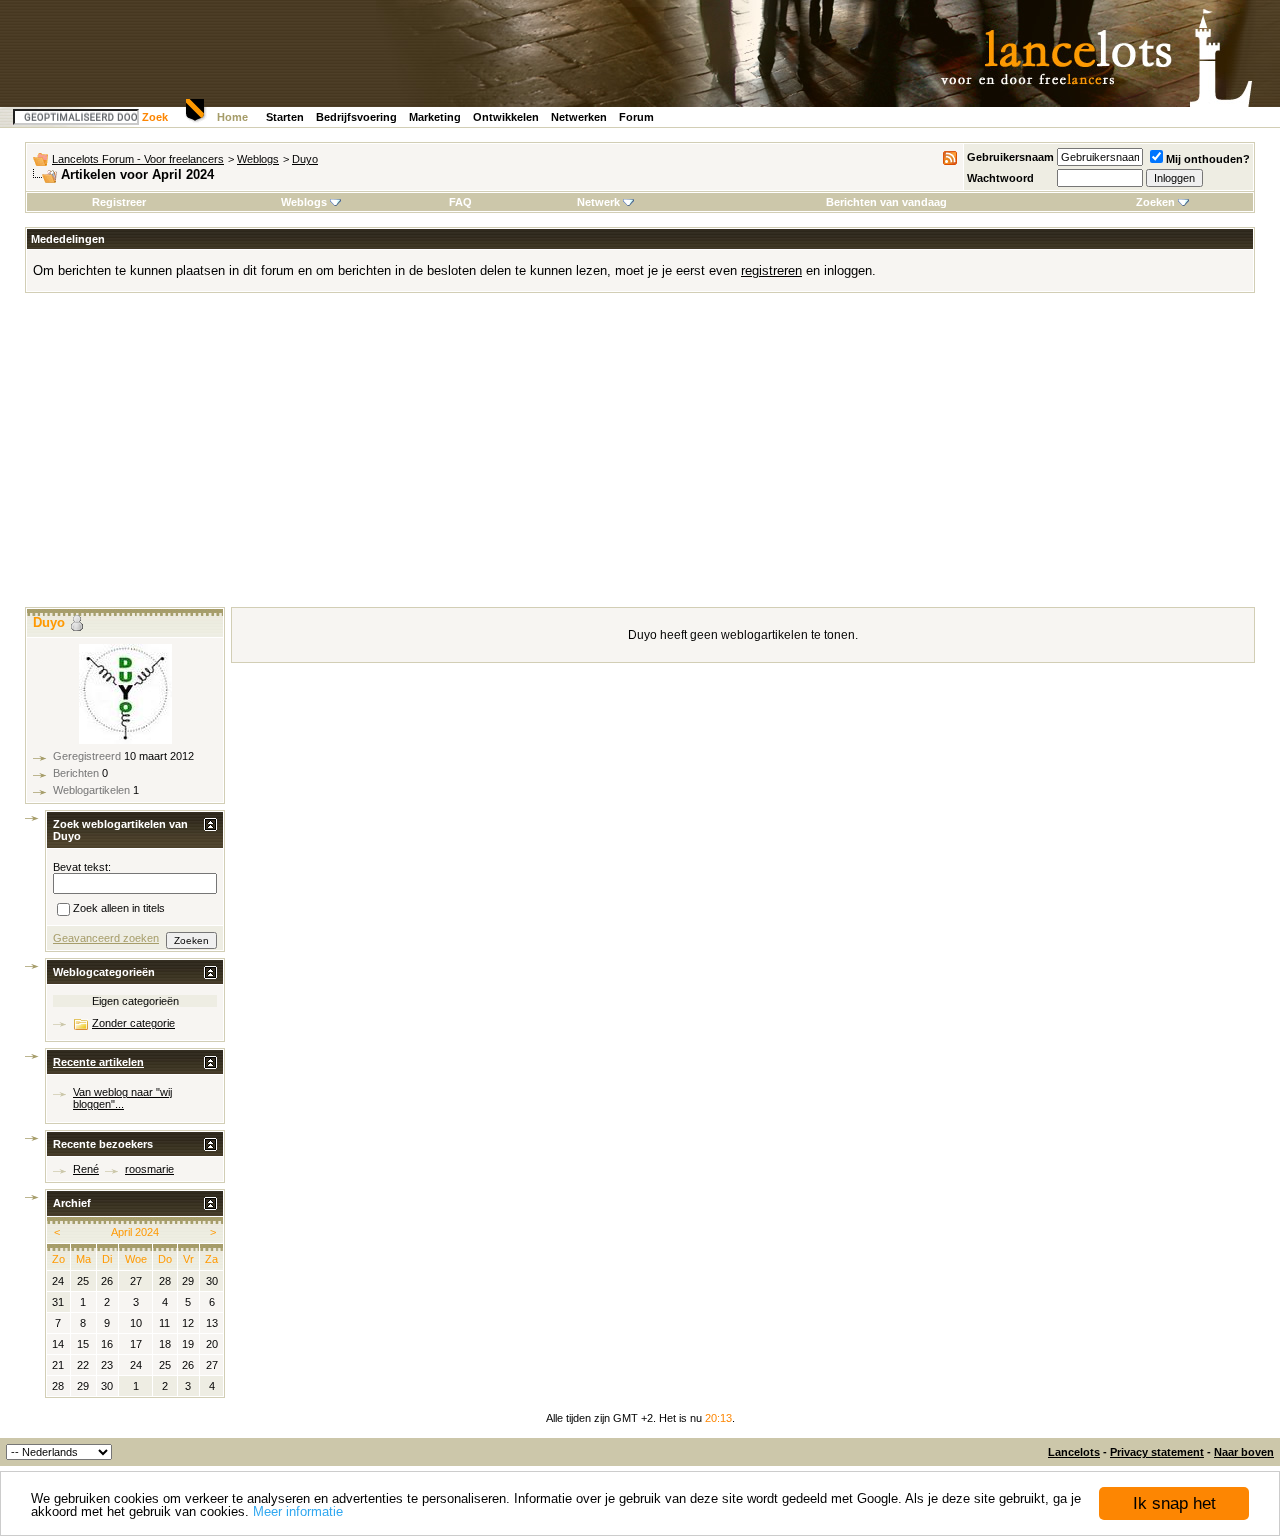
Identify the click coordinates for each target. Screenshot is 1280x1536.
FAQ (460, 202)
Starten (285, 117)
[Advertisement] (640, 457)
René (86, 1169)
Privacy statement (1157, 1452)
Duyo (305, 159)
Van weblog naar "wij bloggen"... (122, 1098)
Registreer (119, 202)
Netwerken (579, 117)
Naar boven (1244, 1452)
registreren (771, 270)
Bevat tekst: (82, 867)
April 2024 (135, 1232)
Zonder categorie (133, 1023)
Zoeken (1155, 202)
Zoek (155, 117)
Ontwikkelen (506, 117)
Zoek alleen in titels (119, 909)
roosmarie (149, 1169)
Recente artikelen (98, 1062)
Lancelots (1074, 1452)
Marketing (435, 117)
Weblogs (258, 159)
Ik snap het (1174, 1503)
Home (232, 117)
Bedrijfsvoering (356, 117)
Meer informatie (298, 1511)
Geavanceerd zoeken (106, 938)
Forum (636, 117)
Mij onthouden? (1208, 159)
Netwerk (598, 202)
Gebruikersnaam (1010, 157)
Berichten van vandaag (886, 202)
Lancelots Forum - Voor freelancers (138, 159)
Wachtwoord (1000, 178)
